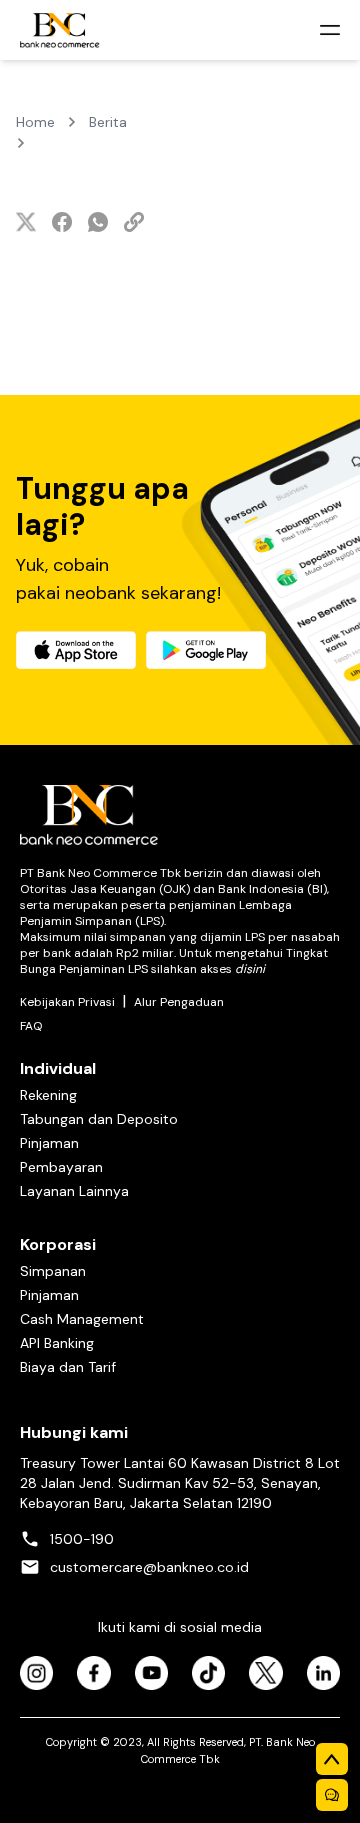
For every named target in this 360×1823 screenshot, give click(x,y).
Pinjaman (49, 1143)
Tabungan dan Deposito (99, 1119)
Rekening (48, 1095)
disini (250, 969)
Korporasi (58, 1244)
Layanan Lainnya (74, 1191)
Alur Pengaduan (179, 1002)
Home (35, 122)
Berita (108, 122)
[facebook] (62, 222)
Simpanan (53, 1271)
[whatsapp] (98, 222)
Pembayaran (61, 1167)
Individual (58, 1068)
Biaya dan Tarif (68, 1367)
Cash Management (82, 1319)
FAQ (31, 1026)
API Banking (57, 1343)
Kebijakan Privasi (67, 1002)
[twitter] (26, 222)
